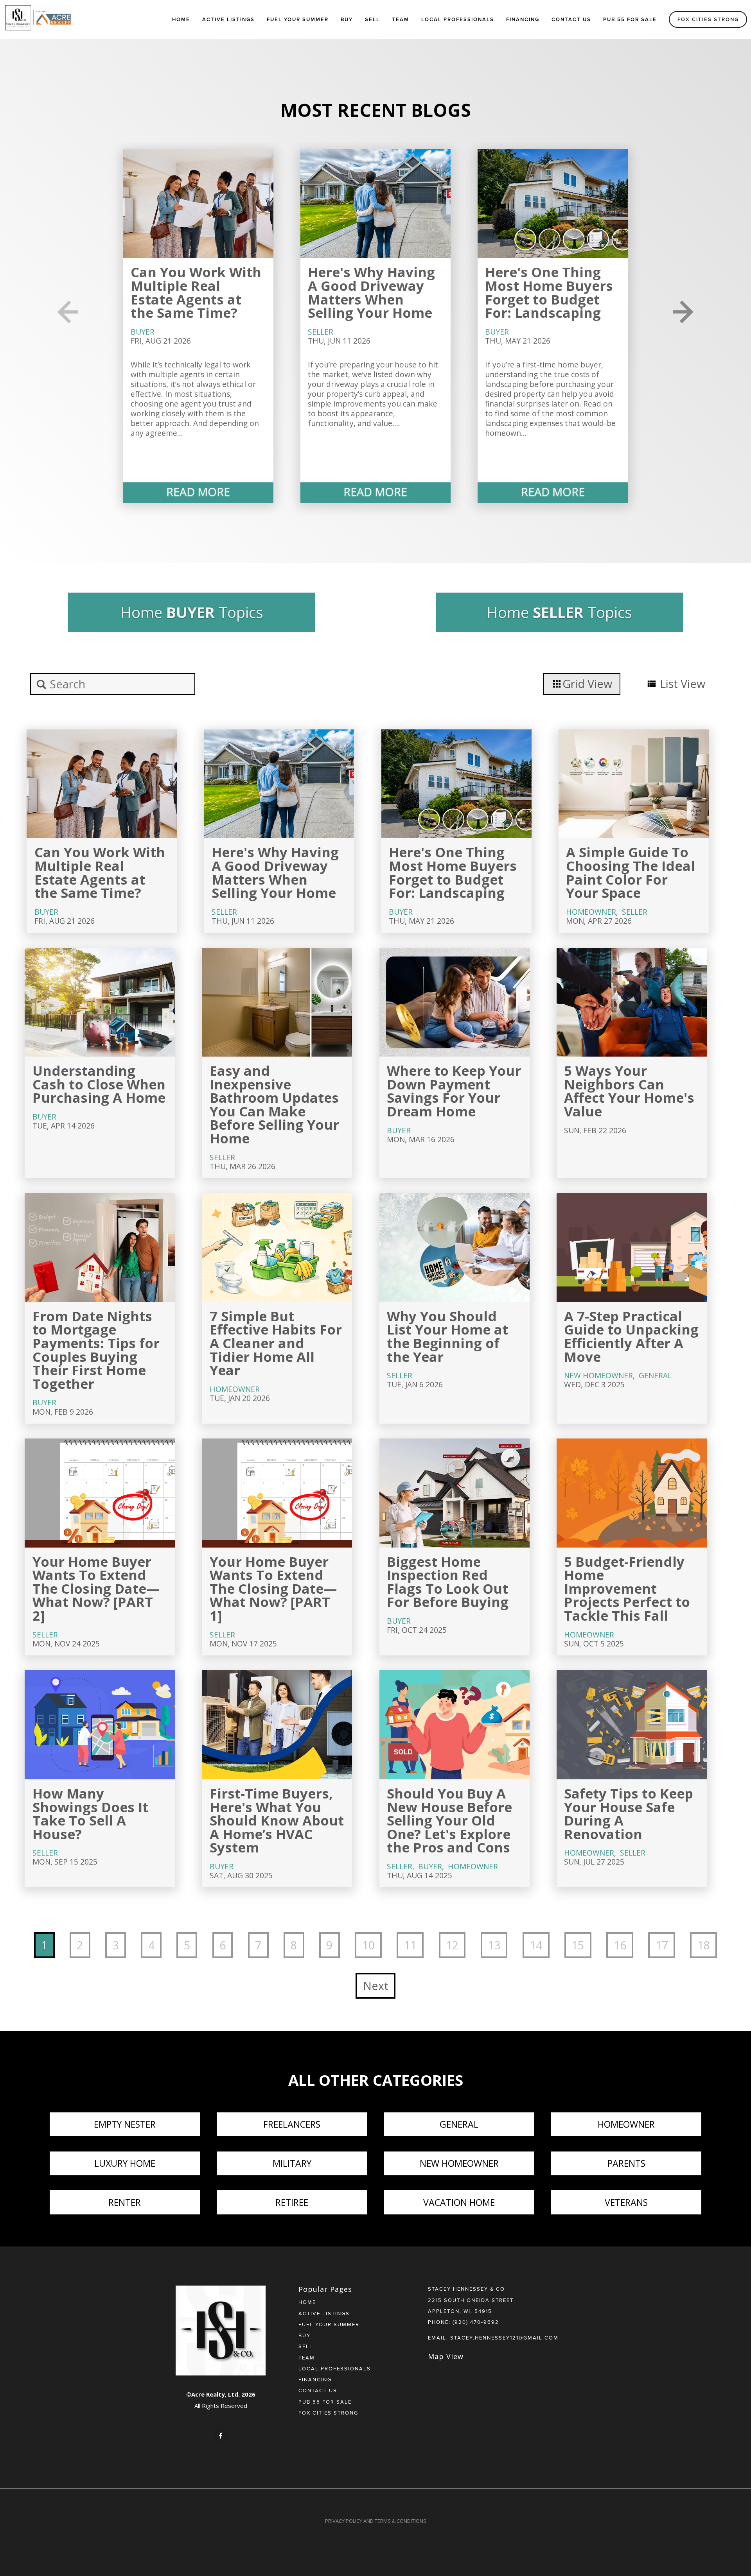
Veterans (626, 2202)
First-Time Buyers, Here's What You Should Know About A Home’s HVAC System (277, 1820)
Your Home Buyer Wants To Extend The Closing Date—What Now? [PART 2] (96, 1588)
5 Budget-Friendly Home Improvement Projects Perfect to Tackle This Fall (627, 1588)
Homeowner (591, 912)
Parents (626, 2163)
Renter (125, 2202)
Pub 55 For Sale (630, 19)
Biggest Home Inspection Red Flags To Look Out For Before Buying (448, 1582)
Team (401, 19)
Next (376, 1986)
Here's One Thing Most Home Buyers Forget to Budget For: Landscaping (549, 292)
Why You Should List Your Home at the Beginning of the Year (447, 1336)
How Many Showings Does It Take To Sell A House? (90, 1814)
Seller (321, 332)
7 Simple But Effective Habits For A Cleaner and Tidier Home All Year (276, 1343)
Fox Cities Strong (708, 19)
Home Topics (192, 612)
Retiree (292, 2202)
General (655, 1375)
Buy (347, 19)
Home (181, 19)
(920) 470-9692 (476, 2322)
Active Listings (228, 19)
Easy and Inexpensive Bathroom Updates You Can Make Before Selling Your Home (274, 1104)
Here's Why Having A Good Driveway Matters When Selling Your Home (371, 292)
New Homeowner (598, 1375)
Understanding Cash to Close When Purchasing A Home (99, 1084)
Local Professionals (458, 19)
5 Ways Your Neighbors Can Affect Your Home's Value (629, 1091)
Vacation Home (459, 2202)
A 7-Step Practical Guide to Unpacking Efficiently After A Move (631, 1336)
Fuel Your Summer (298, 19)
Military (292, 2163)
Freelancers (292, 2124)
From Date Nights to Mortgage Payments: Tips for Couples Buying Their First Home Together (96, 1350)
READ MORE (198, 492)
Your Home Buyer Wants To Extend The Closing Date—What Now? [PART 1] (273, 1588)
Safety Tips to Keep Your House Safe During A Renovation (629, 1814)
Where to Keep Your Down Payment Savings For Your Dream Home (454, 1091)
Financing (523, 19)
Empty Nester (125, 2124)
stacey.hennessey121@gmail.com (504, 2338)
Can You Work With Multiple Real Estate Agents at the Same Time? (196, 292)
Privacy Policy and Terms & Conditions (376, 2521)
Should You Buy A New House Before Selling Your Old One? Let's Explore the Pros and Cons (449, 1820)
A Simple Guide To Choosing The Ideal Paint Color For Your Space (631, 872)
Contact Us (571, 19)
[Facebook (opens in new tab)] (221, 2436)
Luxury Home (125, 2163)
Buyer (143, 332)
